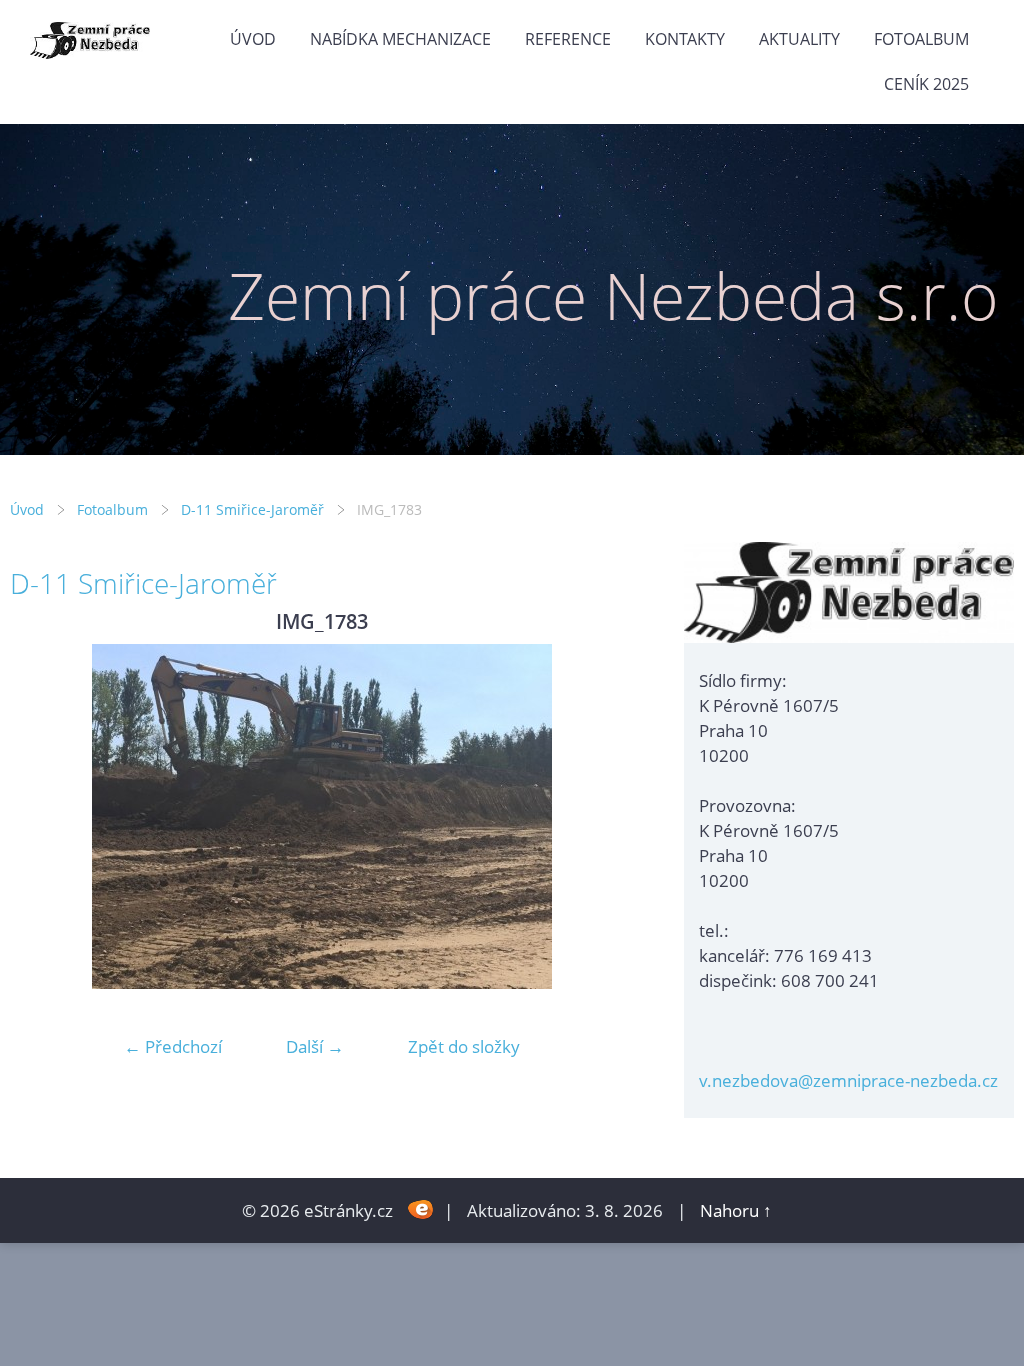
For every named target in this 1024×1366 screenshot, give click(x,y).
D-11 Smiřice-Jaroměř (252, 509)
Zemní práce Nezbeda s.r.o (613, 295)
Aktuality (799, 39)
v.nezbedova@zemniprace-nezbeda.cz (848, 1080)
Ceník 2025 (926, 84)
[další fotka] (601, 816)
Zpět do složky (464, 1046)
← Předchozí (173, 1046)
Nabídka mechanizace (400, 39)
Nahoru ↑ (736, 1210)
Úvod (253, 39)
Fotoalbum (921, 39)
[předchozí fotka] (42, 816)
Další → (315, 1046)
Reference (568, 39)
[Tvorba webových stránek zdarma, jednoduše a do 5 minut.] (420, 1208)
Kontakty (685, 39)
